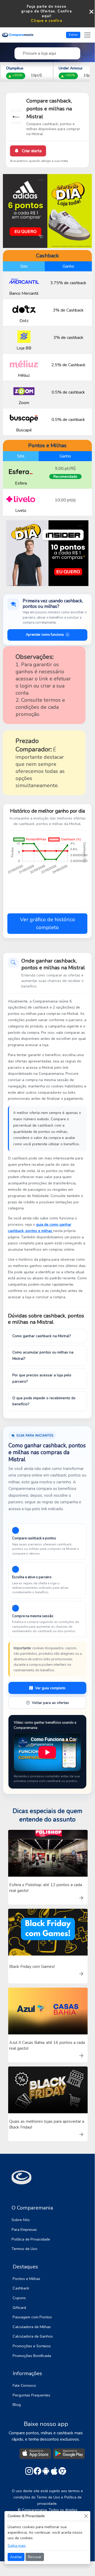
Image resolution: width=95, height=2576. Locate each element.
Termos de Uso (24, 2249)
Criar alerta (31, 151)
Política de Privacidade (31, 2239)
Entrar (73, 35)
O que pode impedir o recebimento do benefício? (44, 1401)
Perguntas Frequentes (31, 2395)
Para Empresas (24, 2229)
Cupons (19, 2298)
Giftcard (19, 2308)
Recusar (35, 2557)
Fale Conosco (24, 2385)
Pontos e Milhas (26, 2279)
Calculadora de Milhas (32, 2327)
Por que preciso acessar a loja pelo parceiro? (42, 1378)
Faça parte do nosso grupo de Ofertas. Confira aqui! (47, 11)
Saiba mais (17, 2546)
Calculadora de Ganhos (33, 2336)
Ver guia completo (50, 1688)
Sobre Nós (21, 2220)
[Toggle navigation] (87, 35)
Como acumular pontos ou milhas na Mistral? (43, 1355)
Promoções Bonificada (32, 2356)
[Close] (86, 2516)
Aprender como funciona (45, 635)
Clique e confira (47, 21)
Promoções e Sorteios (32, 2346)
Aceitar (16, 2557)
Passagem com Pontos (32, 2317)
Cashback (21, 2288)
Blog (17, 2405)
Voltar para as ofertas (50, 1703)
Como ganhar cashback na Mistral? (42, 1336)
